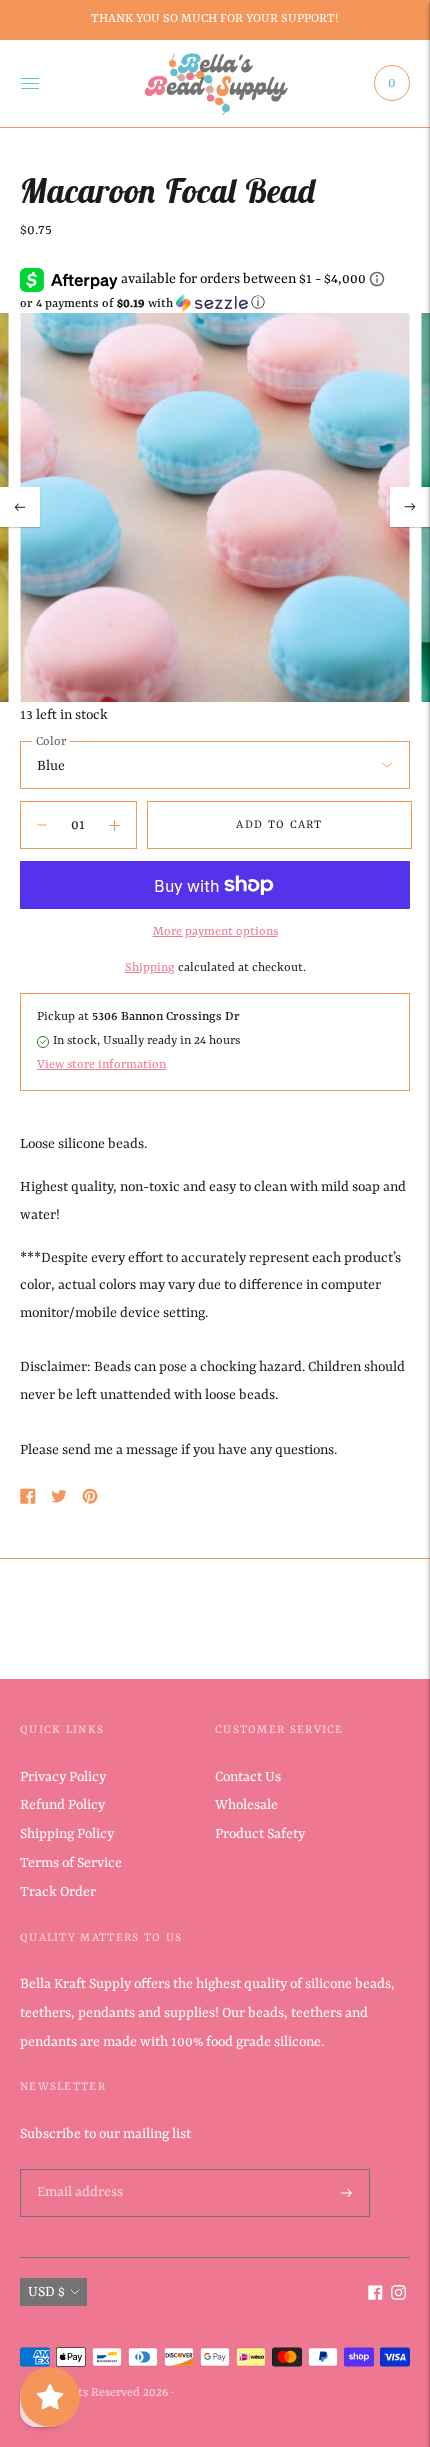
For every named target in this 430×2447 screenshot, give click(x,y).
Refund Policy (62, 1805)
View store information (101, 1065)
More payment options (215, 932)
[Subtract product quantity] (114, 825)
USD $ (46, 2292)
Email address (78, 2170)
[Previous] (20, 507)
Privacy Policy (63, 1777)
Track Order (58, 1892)
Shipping (150, 968)
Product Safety (260, 1834)
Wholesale (246, 1805)
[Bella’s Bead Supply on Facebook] (375, 2296)
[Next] (410, 507)
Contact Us (248, 1777)
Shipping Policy (67, 1834)
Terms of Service (71, 1863)
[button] (215, 303)
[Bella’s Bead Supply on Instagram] (398, 2296)
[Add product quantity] (42, 825)
